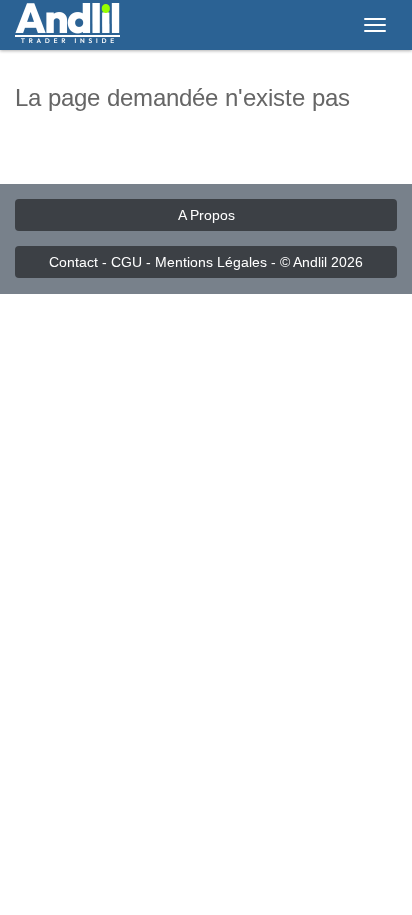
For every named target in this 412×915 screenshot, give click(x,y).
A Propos (206, 215)
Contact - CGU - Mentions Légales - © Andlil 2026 (206, 262)
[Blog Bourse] (67, 25)
